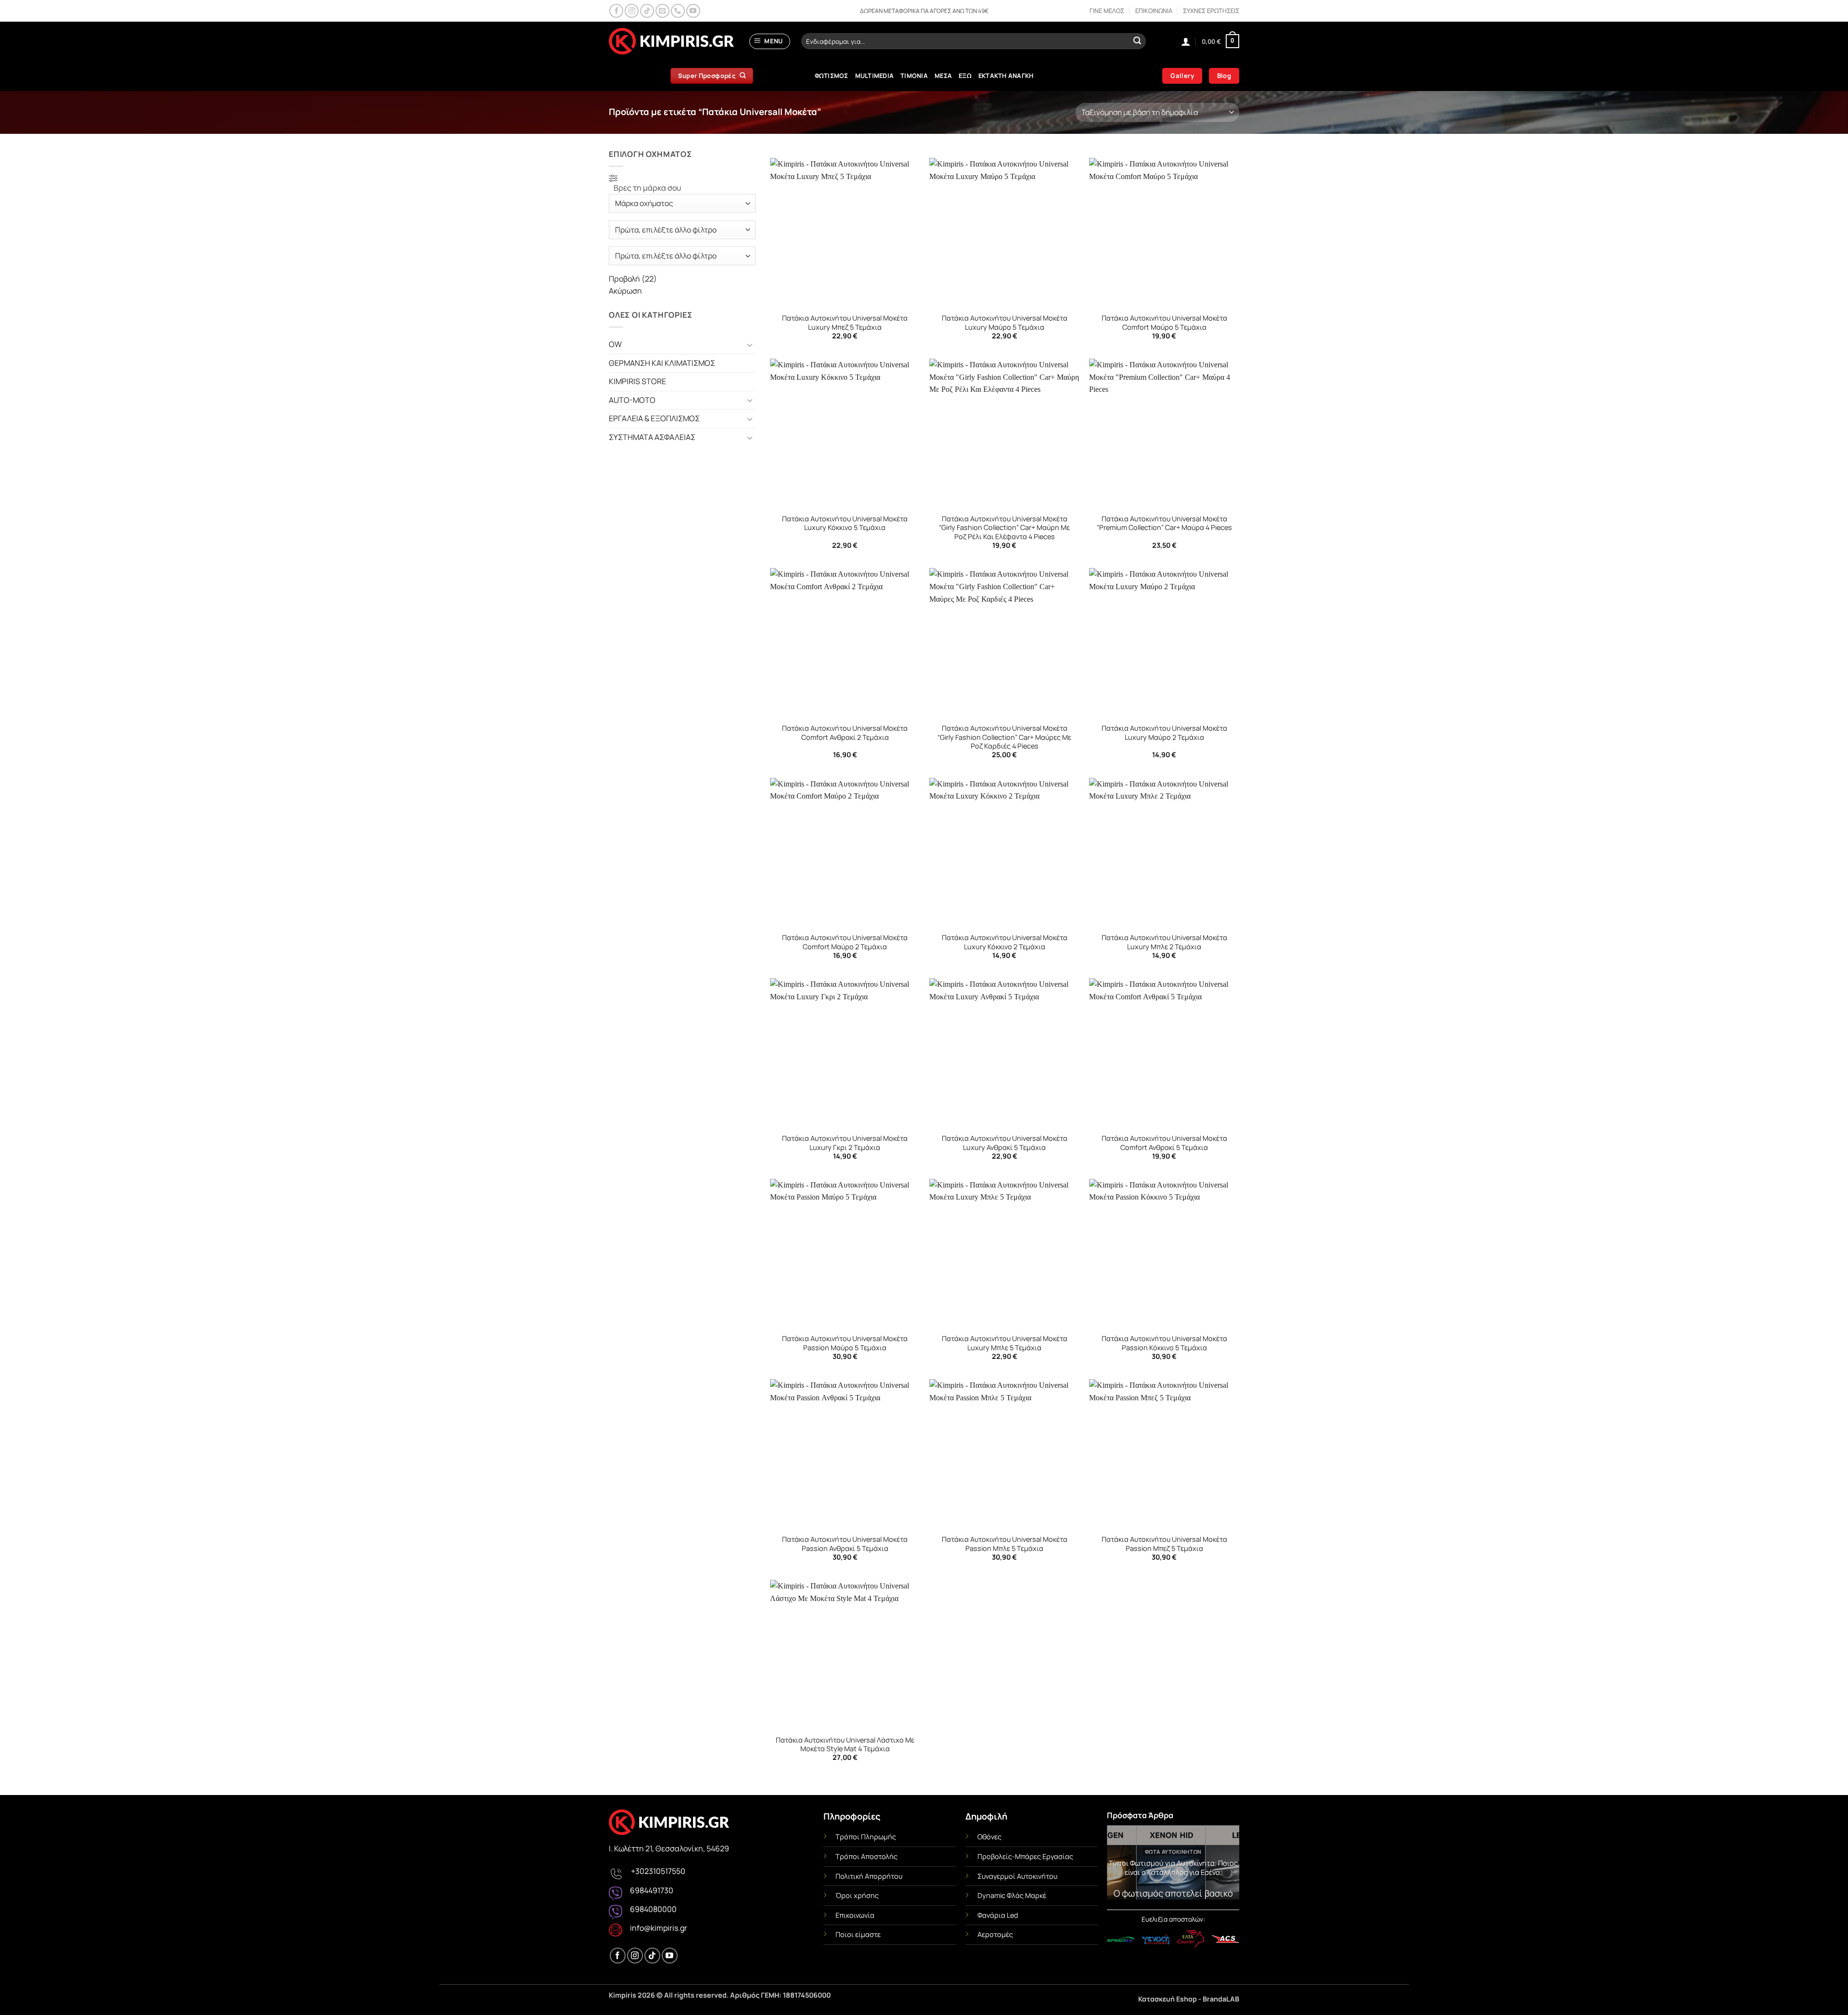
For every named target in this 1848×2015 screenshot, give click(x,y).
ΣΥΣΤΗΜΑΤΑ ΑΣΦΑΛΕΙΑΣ (652, 437)
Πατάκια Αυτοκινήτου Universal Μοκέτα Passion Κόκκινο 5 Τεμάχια (1164, 1343)
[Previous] (1121, 1865)
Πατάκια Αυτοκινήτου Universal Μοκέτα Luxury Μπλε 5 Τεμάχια (1005, 1343)
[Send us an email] (662, 11)
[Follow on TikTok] (647, 11)
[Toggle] (750, 345)
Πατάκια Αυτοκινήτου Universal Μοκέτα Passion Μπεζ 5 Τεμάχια (1164, 1544)
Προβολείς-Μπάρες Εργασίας (1025, 1856)
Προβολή (633, 279)
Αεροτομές (995, 1934)
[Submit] (1137, 41)
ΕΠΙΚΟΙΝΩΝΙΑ (1154, 11)
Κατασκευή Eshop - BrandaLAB (1189, 1999)
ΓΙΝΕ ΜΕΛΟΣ (1107, 11)
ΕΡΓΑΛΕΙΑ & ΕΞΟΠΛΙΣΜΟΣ (654, 418)
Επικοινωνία (855, 1915)
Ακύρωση (625, 291)
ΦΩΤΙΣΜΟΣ (832, 76)
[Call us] (678, 11)
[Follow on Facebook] (616, 11)
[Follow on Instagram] (632, 11)
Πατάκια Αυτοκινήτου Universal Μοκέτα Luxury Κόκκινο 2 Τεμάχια (1005, 942)
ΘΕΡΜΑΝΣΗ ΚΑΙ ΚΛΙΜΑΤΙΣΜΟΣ (662, 363)
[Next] (1225, 1865)
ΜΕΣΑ (943, 76)
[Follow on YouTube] (693, 11)
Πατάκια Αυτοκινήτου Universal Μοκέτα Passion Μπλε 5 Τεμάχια (1005, 1544)
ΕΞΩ (965, 76)
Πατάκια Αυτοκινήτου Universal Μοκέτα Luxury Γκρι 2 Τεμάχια (845, 1143)
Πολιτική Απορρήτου (869, 1876)
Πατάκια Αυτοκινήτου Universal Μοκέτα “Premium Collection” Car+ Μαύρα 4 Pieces (1164, 523)
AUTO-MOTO (632, 400)
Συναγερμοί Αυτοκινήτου (1017, 1876)
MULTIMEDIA (875, 76)
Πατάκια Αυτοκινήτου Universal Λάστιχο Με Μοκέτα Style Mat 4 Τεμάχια (845, 1745)
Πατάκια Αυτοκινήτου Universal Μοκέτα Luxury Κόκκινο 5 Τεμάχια (845, 523)
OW (615, 344)
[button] (770, 41)
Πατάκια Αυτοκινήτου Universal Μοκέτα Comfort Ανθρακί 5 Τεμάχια (1164, 1143)
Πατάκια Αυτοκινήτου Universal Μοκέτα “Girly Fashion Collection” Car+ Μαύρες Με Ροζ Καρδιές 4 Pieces (1004, 737)
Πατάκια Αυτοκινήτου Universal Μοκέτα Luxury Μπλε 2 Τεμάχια (1164, 942)
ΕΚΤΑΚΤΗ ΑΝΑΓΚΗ (1006, 76)
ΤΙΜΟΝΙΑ (914, 76)
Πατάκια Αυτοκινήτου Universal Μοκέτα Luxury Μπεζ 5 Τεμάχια (845, 323)
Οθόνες (989, 1837)
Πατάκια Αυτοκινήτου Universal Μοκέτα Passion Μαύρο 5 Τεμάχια (845, 1343)
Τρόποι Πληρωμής (866, 1837)
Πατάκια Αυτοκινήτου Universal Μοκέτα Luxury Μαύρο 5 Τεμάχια (1005, 323)
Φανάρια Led (998, 1915)
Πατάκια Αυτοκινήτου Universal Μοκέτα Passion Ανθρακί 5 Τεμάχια (845, 1544)
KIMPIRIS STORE (637, 381)
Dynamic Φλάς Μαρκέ (1012, 1895)
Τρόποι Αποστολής (866, 1856)
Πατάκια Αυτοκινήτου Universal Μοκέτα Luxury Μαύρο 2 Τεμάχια (1164, 733)
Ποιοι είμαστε (858, 1934)
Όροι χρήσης (857, 1895)
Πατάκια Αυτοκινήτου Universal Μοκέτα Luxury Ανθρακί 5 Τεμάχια (1005, 1143)
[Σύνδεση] (1186, 41)
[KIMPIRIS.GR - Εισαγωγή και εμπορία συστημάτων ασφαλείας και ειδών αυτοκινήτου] (671, 41)
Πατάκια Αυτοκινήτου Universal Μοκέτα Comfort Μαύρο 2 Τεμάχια (845, 942)
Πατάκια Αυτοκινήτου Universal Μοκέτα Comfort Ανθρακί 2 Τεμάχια (845, 733)
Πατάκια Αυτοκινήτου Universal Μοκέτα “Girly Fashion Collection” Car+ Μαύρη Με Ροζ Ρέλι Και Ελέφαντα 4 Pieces (1004, 528)
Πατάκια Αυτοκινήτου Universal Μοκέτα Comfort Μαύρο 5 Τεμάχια (1164, 323)
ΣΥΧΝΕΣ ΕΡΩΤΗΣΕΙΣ (1211, 11)
